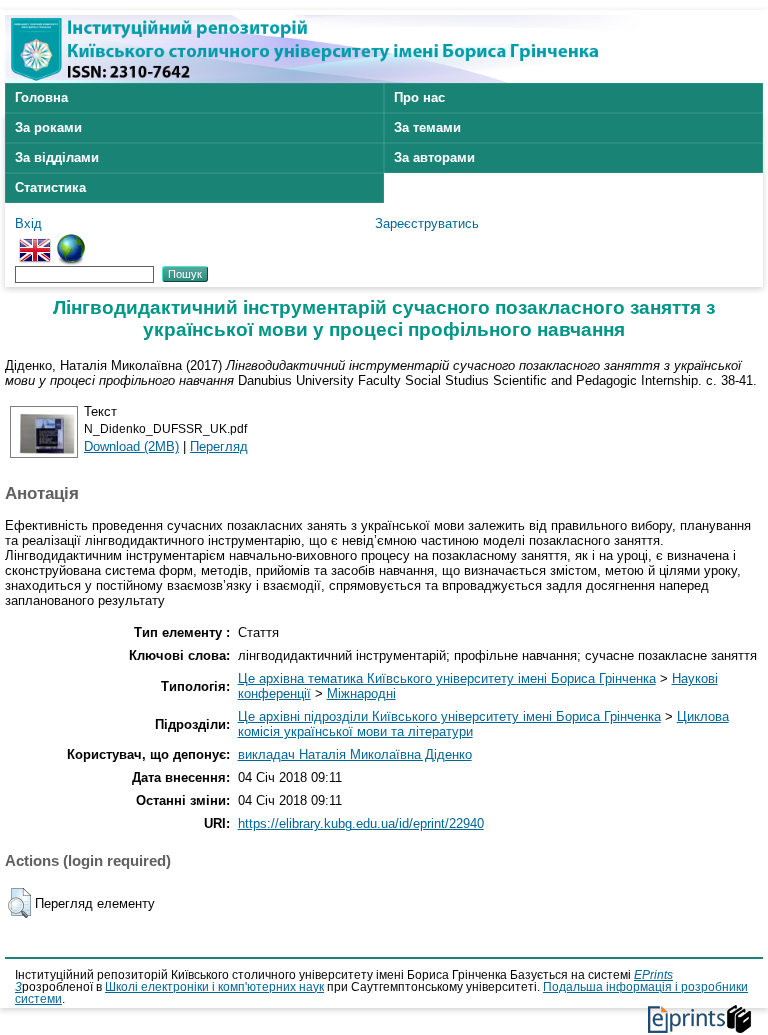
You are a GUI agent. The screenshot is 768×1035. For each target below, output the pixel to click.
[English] (35, 241)
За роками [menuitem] (48, 127)
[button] (19, 903)
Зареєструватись (427, 223)
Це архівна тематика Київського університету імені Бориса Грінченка (447, 678)
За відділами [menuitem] (57, 157)
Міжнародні (361, 693)
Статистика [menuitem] (50, 187)
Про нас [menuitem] (419, 97)
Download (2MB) (131, 446)
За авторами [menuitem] (434, 157)
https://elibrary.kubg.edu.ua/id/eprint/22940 (361, 823)
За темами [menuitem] (427, 127)
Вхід (28, 223)
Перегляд (219, 446)
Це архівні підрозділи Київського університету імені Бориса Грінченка (449, 716)
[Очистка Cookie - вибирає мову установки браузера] (71, 241)
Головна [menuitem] (41, 97)
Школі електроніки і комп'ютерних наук (214, 987)
